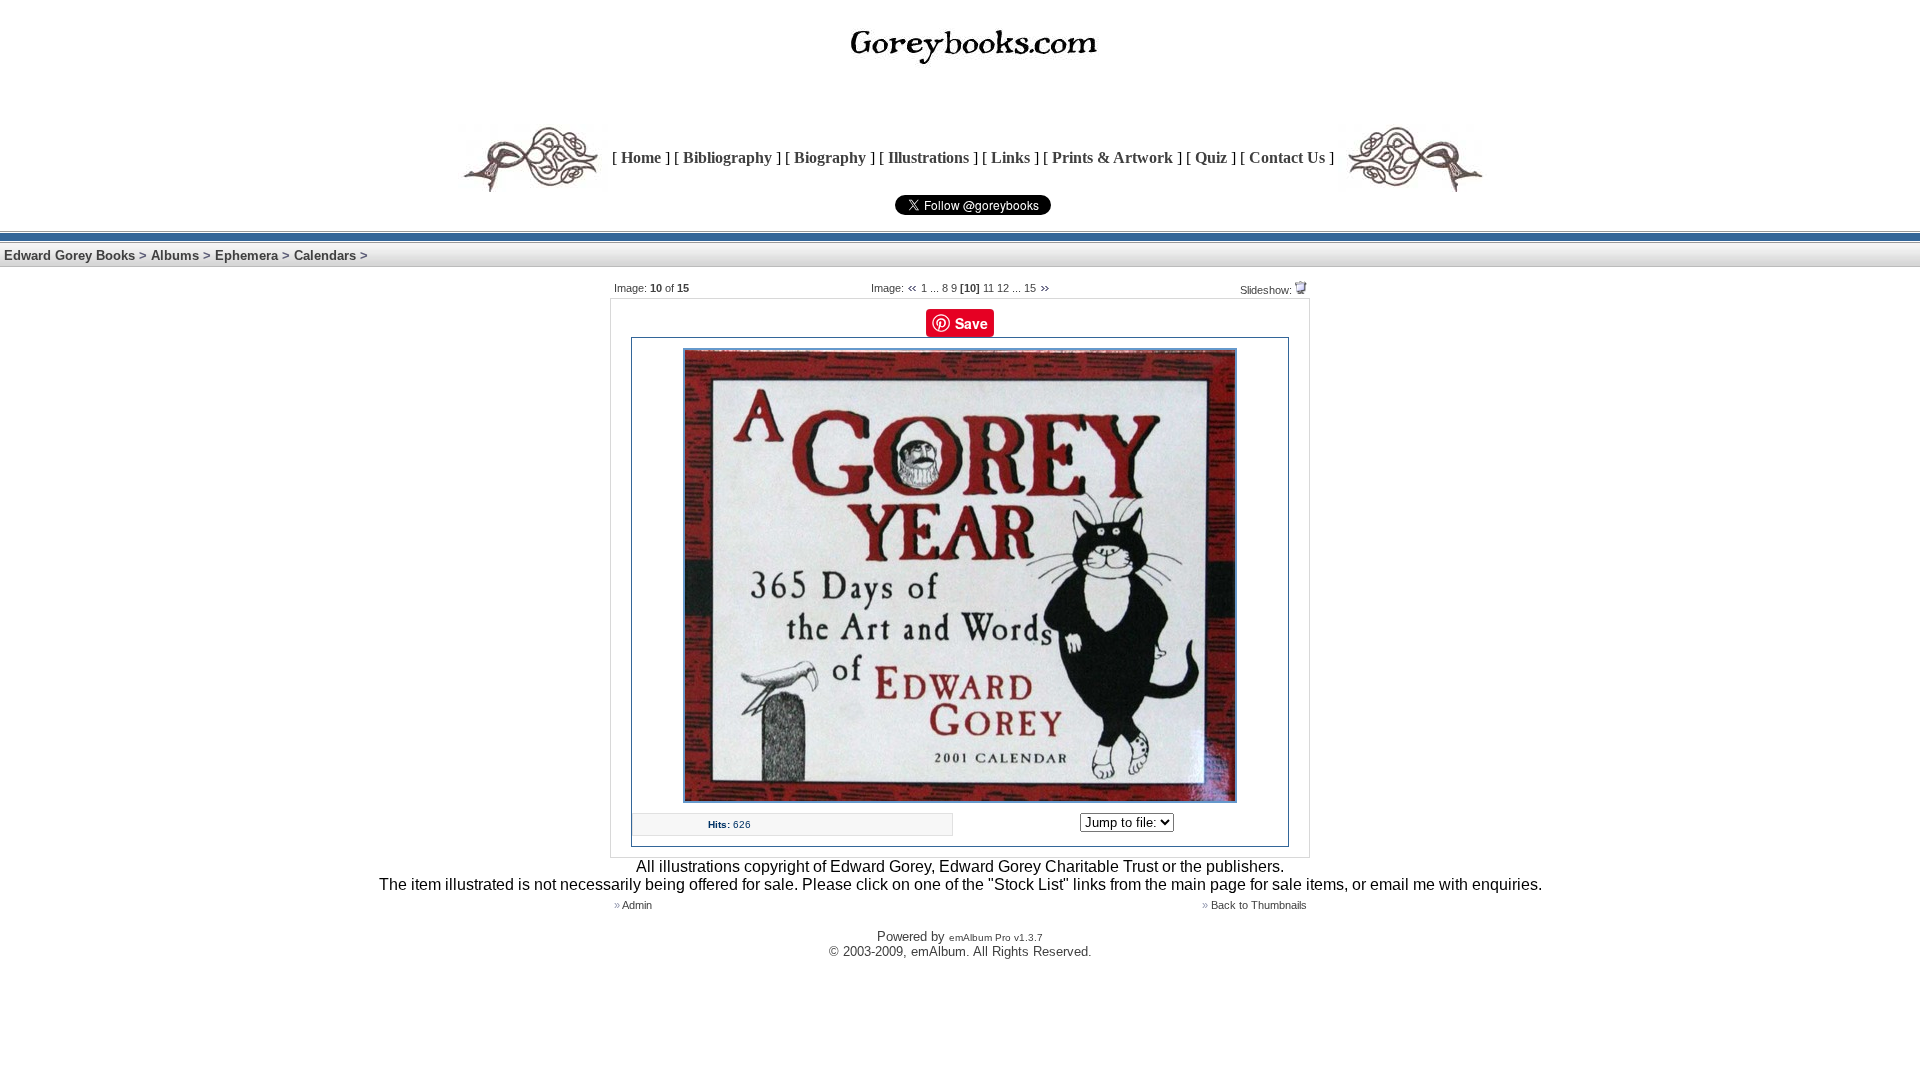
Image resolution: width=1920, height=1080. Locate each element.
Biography (830, 157)
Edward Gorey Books (69, 255)
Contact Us (1287, 157)
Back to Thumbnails (1259, 905)
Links (1010, 157)
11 (988, 288)
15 (1030, 288)
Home (641, 157)
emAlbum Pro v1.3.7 (996, 937)
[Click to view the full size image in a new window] (960, 799)
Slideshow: (1266, 290)
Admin (637, 905)
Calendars (325, 255)
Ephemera (246, 255)
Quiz (1211, 157)
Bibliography (727, 157)
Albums (175, 255)
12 (1003, 288)
